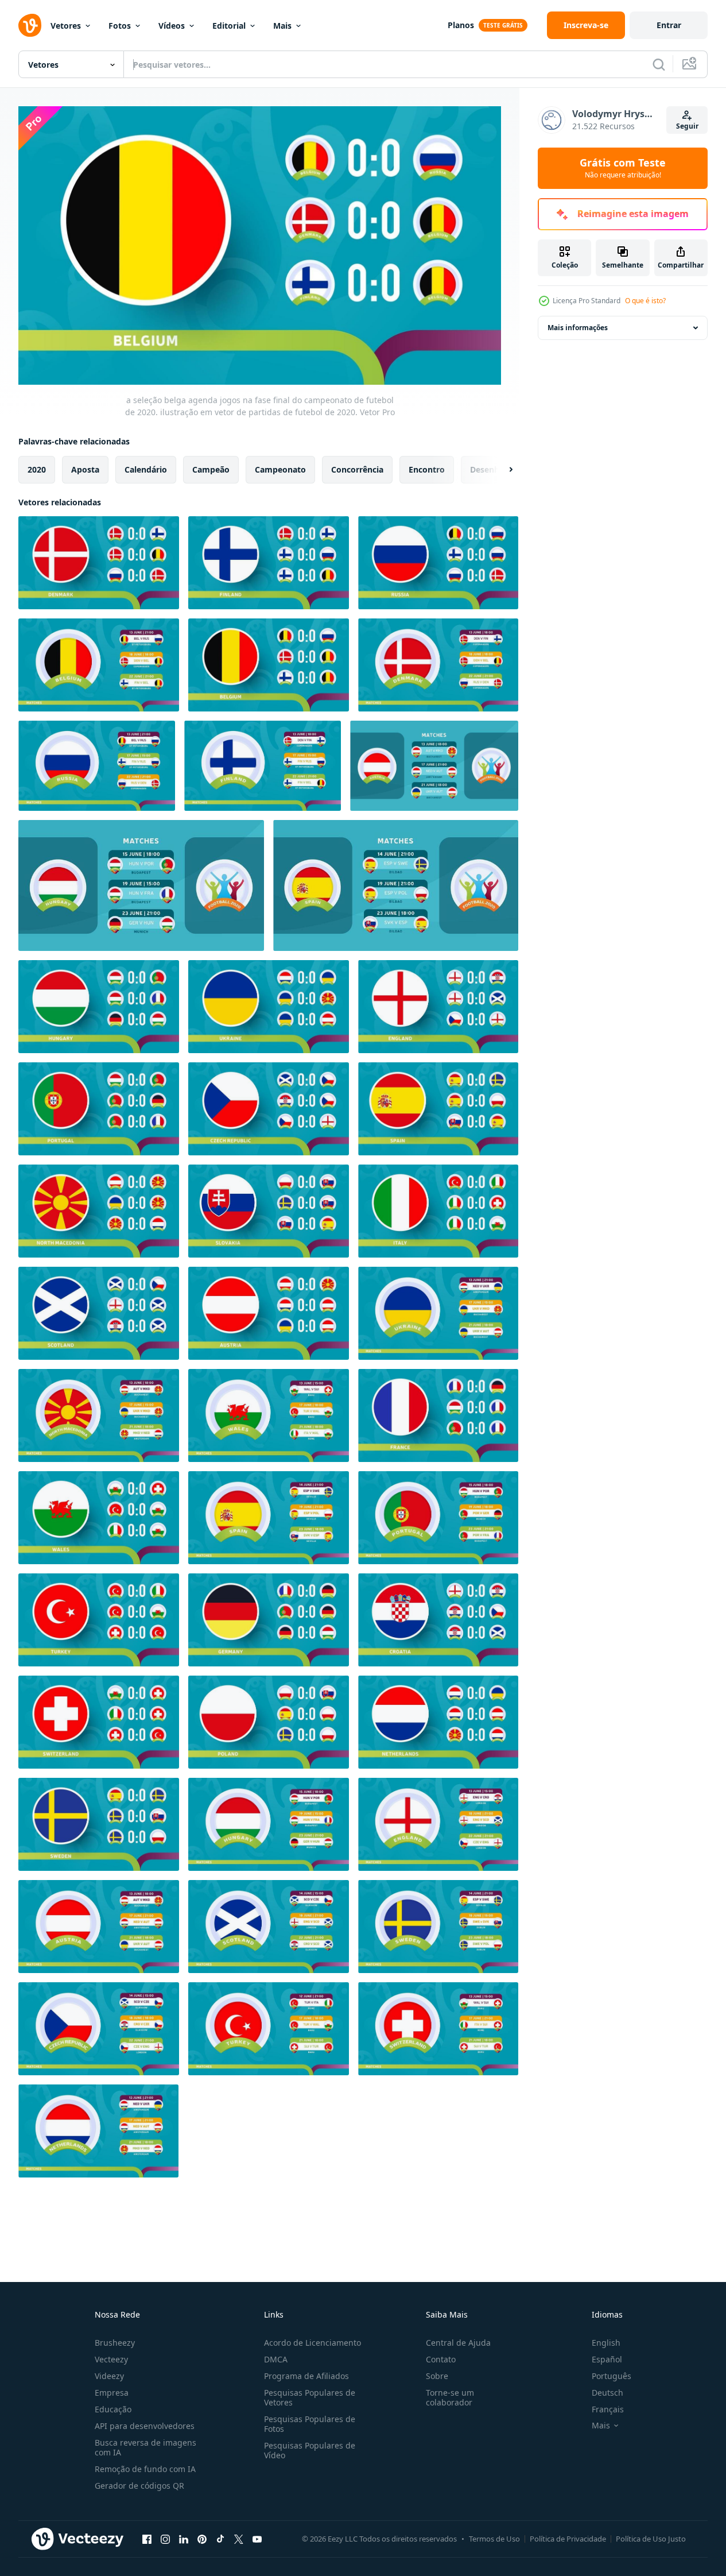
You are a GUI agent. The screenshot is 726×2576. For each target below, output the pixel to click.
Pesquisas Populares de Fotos (310, 2424)
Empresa (112, 2393)
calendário (146, 469)
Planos (461, 25)
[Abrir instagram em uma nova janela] (165, 2539)
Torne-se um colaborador (450, 2397)
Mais (282, 26)
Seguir (687, 126)
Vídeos (172, 26)
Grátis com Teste (623, 168)
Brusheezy (115, 2343)
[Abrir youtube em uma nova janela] (257, 2539)
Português (612, 2376)
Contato (441, 2359)
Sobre (437, 2376)
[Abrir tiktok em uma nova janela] (220, 2539)
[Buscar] (659, 64)
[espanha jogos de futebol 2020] (396, 885)
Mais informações (578, 328)
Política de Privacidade (568, 2539)
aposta (85, 469)
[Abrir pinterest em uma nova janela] (202, 2539)
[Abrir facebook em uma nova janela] (147, 2539)
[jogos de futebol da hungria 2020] (141, 885)
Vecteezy (111, 2359)
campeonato (280, 469)
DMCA (276, 2359)
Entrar (669, 25)
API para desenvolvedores (145, 2426)
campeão (211, 469)
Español (607, 2359)
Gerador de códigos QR (139, 2486)
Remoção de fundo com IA (145, 2469)
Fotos (120, 26)
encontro (427, 469)
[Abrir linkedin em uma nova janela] (184, 2539)
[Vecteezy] (30, 25)
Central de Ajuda (458, 2343)
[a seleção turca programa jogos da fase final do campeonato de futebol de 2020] (269, 2029)
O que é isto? (645, 301)
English (606, 2343)
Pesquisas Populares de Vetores (310, 2397)
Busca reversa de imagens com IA (145, 2447)
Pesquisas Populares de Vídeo (310, 2450)
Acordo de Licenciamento (312, 2343)
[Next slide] (501, 469)
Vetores (66, 26)
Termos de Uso (494, 2539)
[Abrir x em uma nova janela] (239, 2539)
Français (608, 2409)
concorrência (357, 469)
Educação (113, 2409)
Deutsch (607, 2393)
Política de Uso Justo (651, 2539)
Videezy (109, 2376)
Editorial (229, 26)
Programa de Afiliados (306, 2376)
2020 (37, 469)
